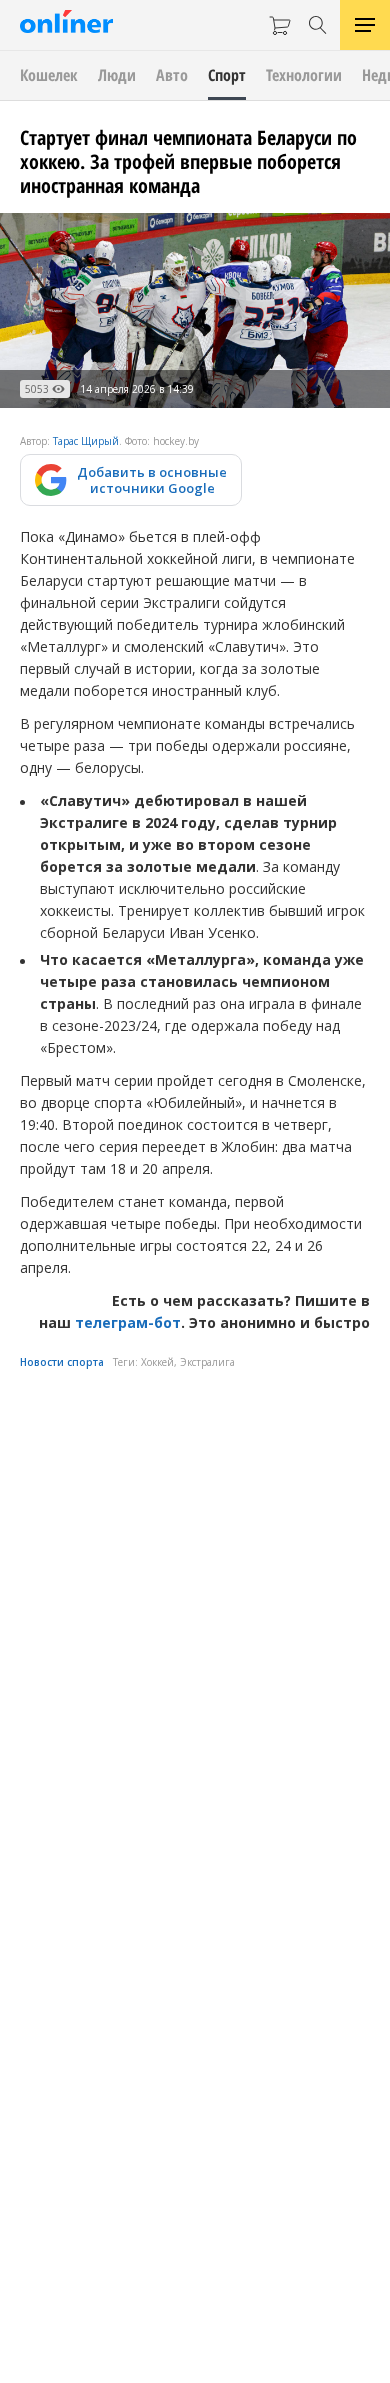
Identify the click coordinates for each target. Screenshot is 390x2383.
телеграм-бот (128, 1322)
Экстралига (207, 1362)
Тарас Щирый (86, 441)
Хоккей (157, 1362)
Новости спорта (62, 1362)
